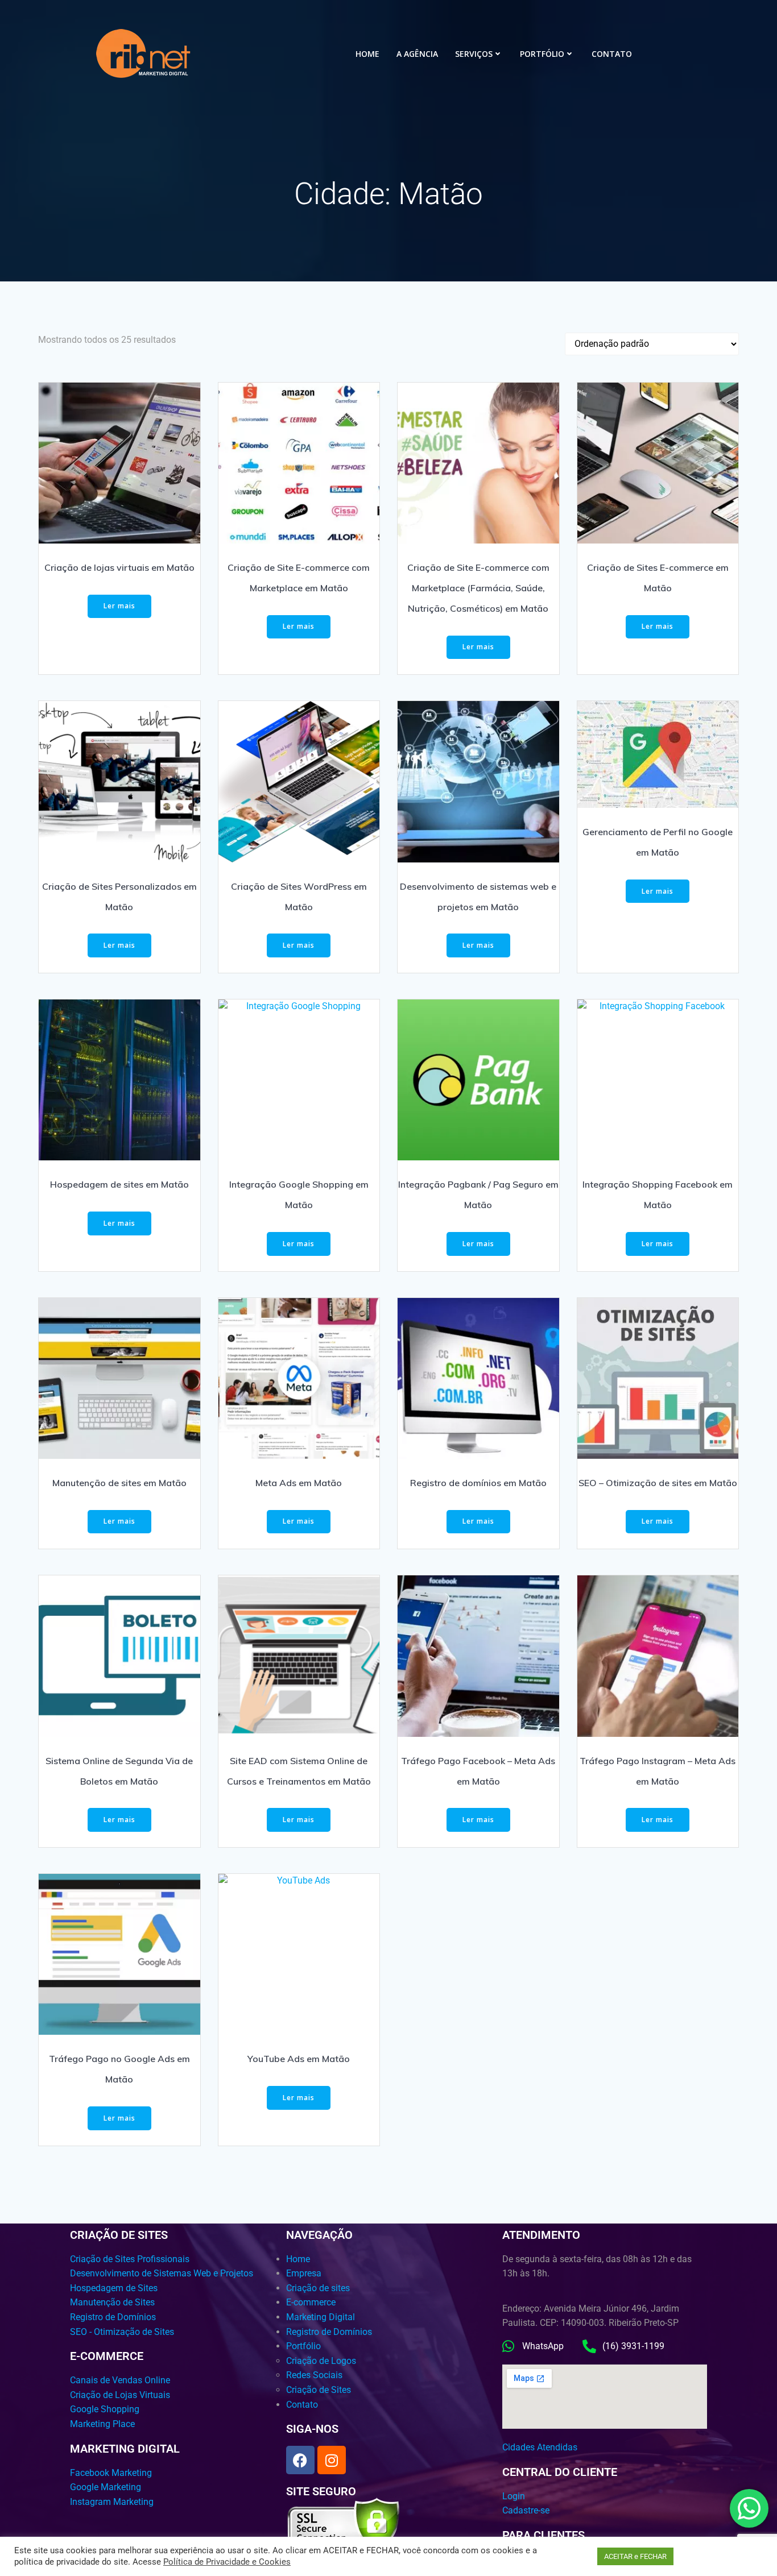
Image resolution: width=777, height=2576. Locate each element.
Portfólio (542, 54)
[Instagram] (332, 2460)
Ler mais (119, 606)
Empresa (304, 2273)
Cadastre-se (526, 2510)
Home (367, 54)
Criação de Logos (321, 2361)
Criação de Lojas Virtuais (120, 2395)
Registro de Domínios (113, 2317)
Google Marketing (106, 2487)
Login (514, 2496)
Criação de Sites (319, 2390)
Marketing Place (102, 2424)
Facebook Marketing (111, 2473)
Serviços (474, 54)
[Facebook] (300, 2460)
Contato (612, 54)
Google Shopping (105, 2409)
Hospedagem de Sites (114, 2288)
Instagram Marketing (112, 2502)
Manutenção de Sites (112, 2302)
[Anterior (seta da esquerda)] (20, 1288)
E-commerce (311, 2302)
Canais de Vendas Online (120, 2380)
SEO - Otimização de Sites (122, 2332)
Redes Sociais (314, 2375)
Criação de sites (318, 2288)
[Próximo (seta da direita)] (757, 1288)
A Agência (417, 54)
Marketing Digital (321, 2317)
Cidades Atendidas (540, 2447)
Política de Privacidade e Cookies (227, 2562)
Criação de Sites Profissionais (130, 2259)
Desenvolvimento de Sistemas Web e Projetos (162, 2273)
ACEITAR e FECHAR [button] (635, 2556)
